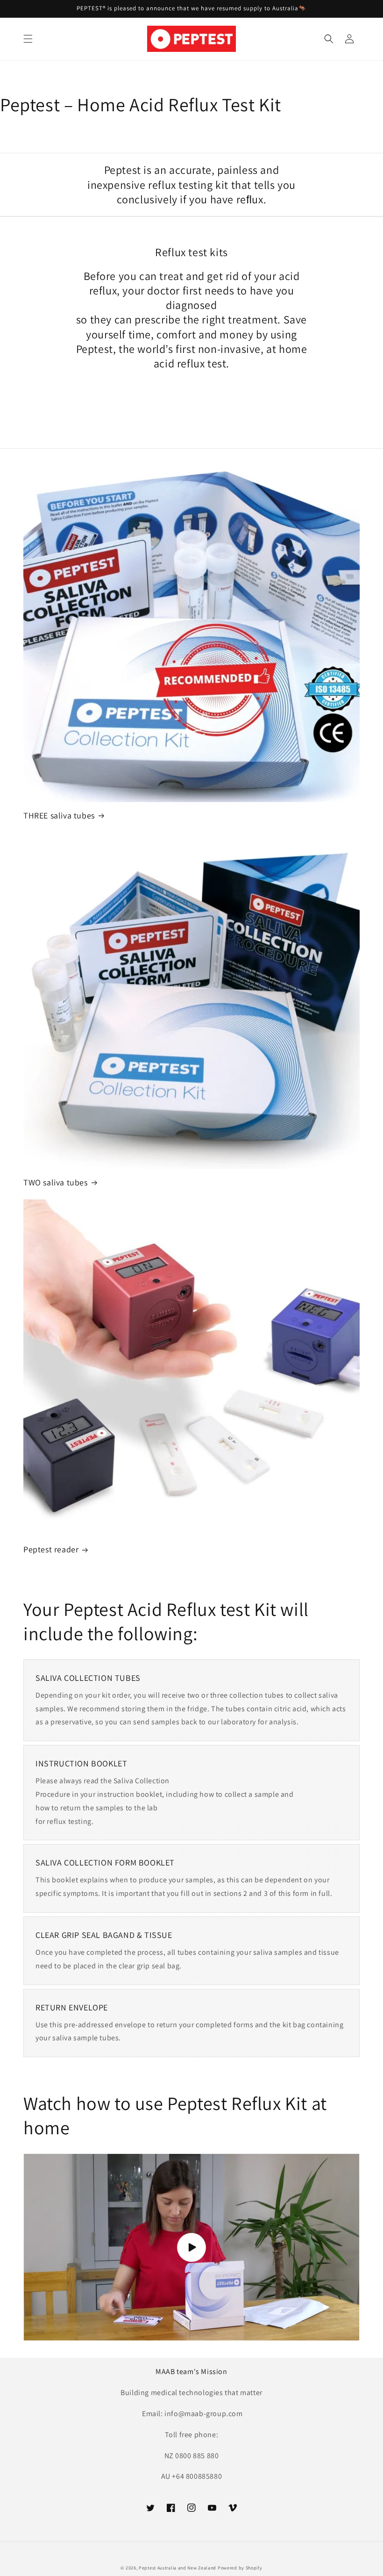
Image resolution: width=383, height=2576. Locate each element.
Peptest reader (51, 1549)
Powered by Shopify (240, 2568)
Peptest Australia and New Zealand (177, 2568)
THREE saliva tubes (59, 815)
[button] (28, 39)
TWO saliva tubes (56, 1182)
